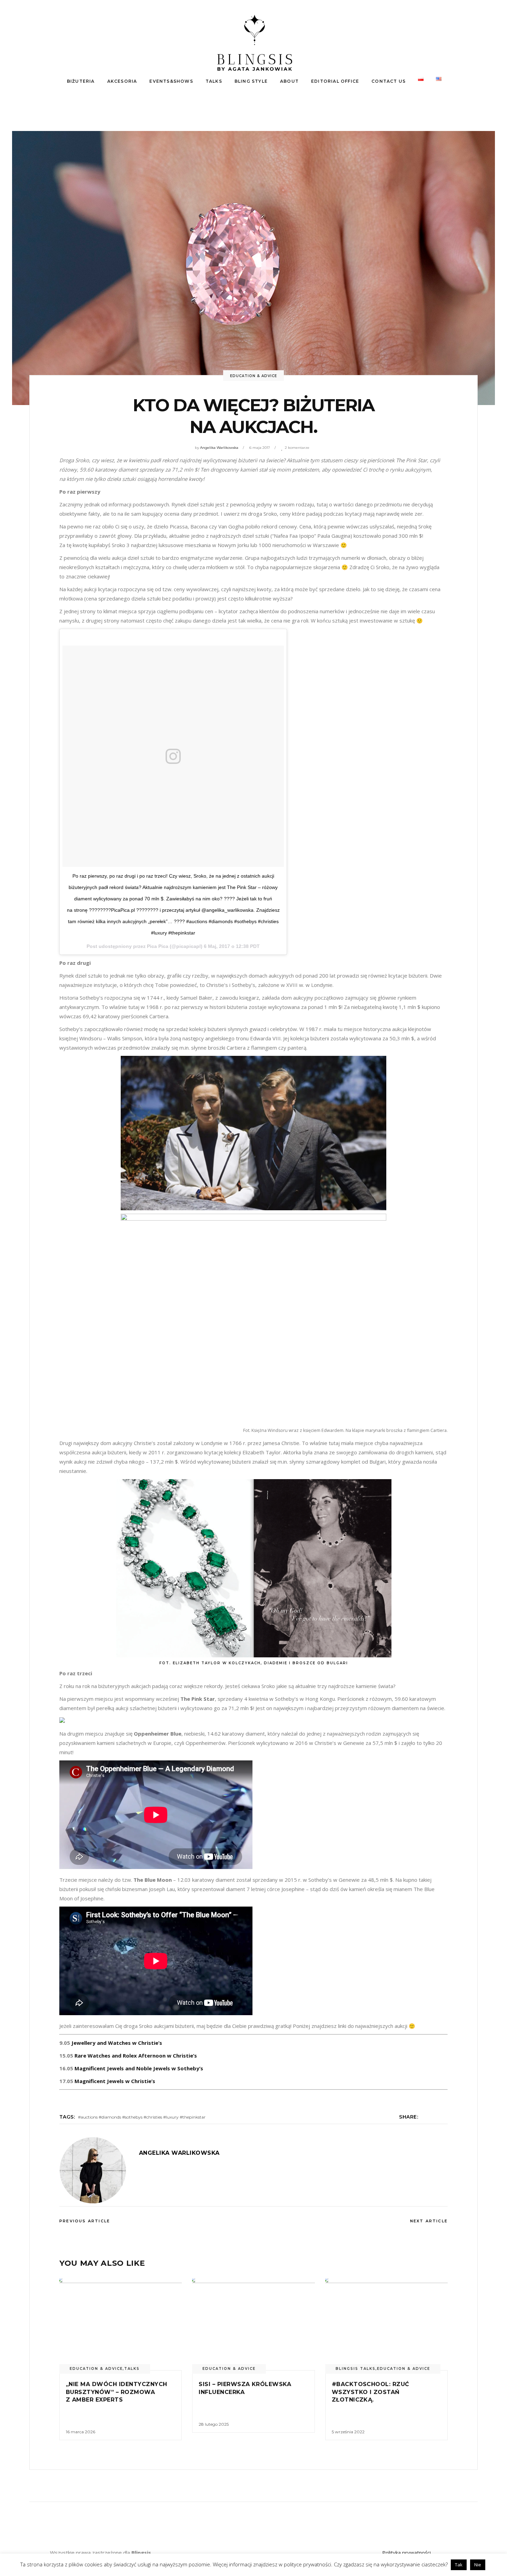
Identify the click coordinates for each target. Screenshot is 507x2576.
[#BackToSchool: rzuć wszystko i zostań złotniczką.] (386, 2324)
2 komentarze (297, 448)
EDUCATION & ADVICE (254, 376)
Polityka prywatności (406, 2553)
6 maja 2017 (260, 448)
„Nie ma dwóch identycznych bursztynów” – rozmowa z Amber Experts (116, 2392)
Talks (132, 2369)
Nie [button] (478, 2565)
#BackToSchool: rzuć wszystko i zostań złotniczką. (371, 2392)
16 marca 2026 (81, 2432)
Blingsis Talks (356, 2369)
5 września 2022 (348, 2432)
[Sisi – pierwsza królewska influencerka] (253, 2324)
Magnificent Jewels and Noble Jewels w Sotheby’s (139, 2068)
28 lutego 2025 (214, 2424)
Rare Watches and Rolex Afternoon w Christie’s (136, 2055)
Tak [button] (459, 2565)
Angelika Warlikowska (219, 448)
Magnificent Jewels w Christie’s (115, 2081)
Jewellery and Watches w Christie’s (117, 2043)
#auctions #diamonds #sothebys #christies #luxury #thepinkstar (142, 2117)
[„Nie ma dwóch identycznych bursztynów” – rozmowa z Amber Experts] (121, 2324)
